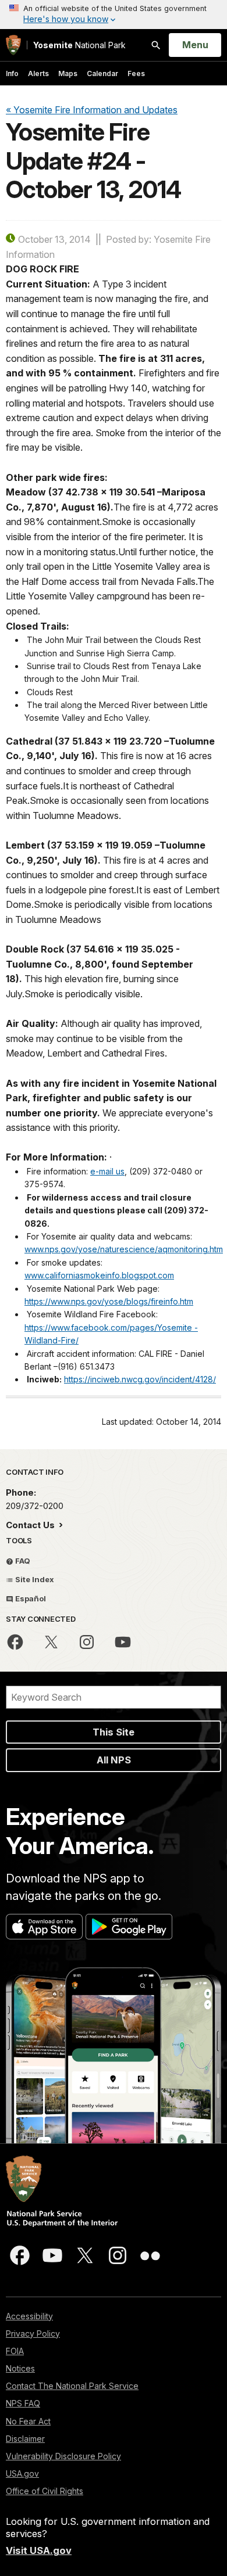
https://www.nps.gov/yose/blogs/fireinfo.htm (109, 1301)
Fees (136, 73)
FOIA (15, 2351)
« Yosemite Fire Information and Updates (92, 110)
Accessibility (29, 2316)
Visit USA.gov (39, 2550)
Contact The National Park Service (72, 2386)
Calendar (102, 73)
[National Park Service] (13, 45)
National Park (79, 45)
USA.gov (22, 2473)
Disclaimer (25, 2439)
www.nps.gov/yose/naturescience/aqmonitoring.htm (124, 1249)
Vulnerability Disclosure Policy (63, 2456)
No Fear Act (28, 2421)
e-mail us (107, 1171)
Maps (68, 73)
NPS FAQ (23, 2403)
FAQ (22, 1561)
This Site (114, 1732)
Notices (20, 2368)
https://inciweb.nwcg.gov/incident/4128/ (140, 1379)
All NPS (114, 1760)
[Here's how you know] (114, 15)
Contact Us (31, 1525)
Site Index (34, 1579)
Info (12, 73)
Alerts (38, 73)
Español (30, 1598)
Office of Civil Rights (45, 2491)
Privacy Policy (33, 2334)
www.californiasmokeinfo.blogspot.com (99, 1275)
